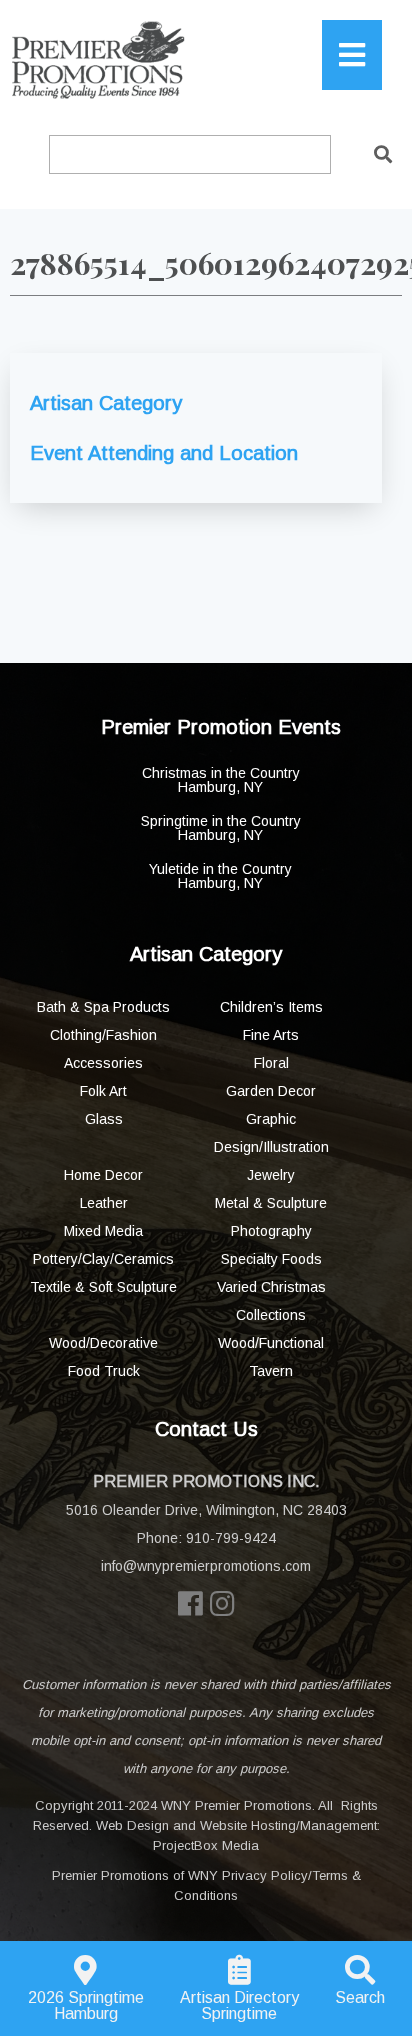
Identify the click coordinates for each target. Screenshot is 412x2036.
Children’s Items (271, 1007)
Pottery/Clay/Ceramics (103, 1259)
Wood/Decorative (103, 1343)
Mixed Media (103, 1231)
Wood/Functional (271, 1343)
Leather (104, 1203)
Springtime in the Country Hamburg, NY (221, 828)
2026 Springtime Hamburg (86, 2005)
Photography (271, 1231)
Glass (104, 1119)
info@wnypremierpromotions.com (206, 1566)
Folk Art (103, 1091)
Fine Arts (271, 1035)
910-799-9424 (231, 1538)
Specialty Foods (271, 1259)
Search (360, 1997)
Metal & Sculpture (271, 1203)
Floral (271, 1063)
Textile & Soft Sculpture (103, 1287)
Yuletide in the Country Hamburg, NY (220, 876)
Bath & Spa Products (103, 1007)
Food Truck (104, 1371)
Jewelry (271, 1175)
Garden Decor (271, 1091)
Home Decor (103, 1175)
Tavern (271, 1371)
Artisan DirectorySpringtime (239, 2005)
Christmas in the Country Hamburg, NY (221, 780)
